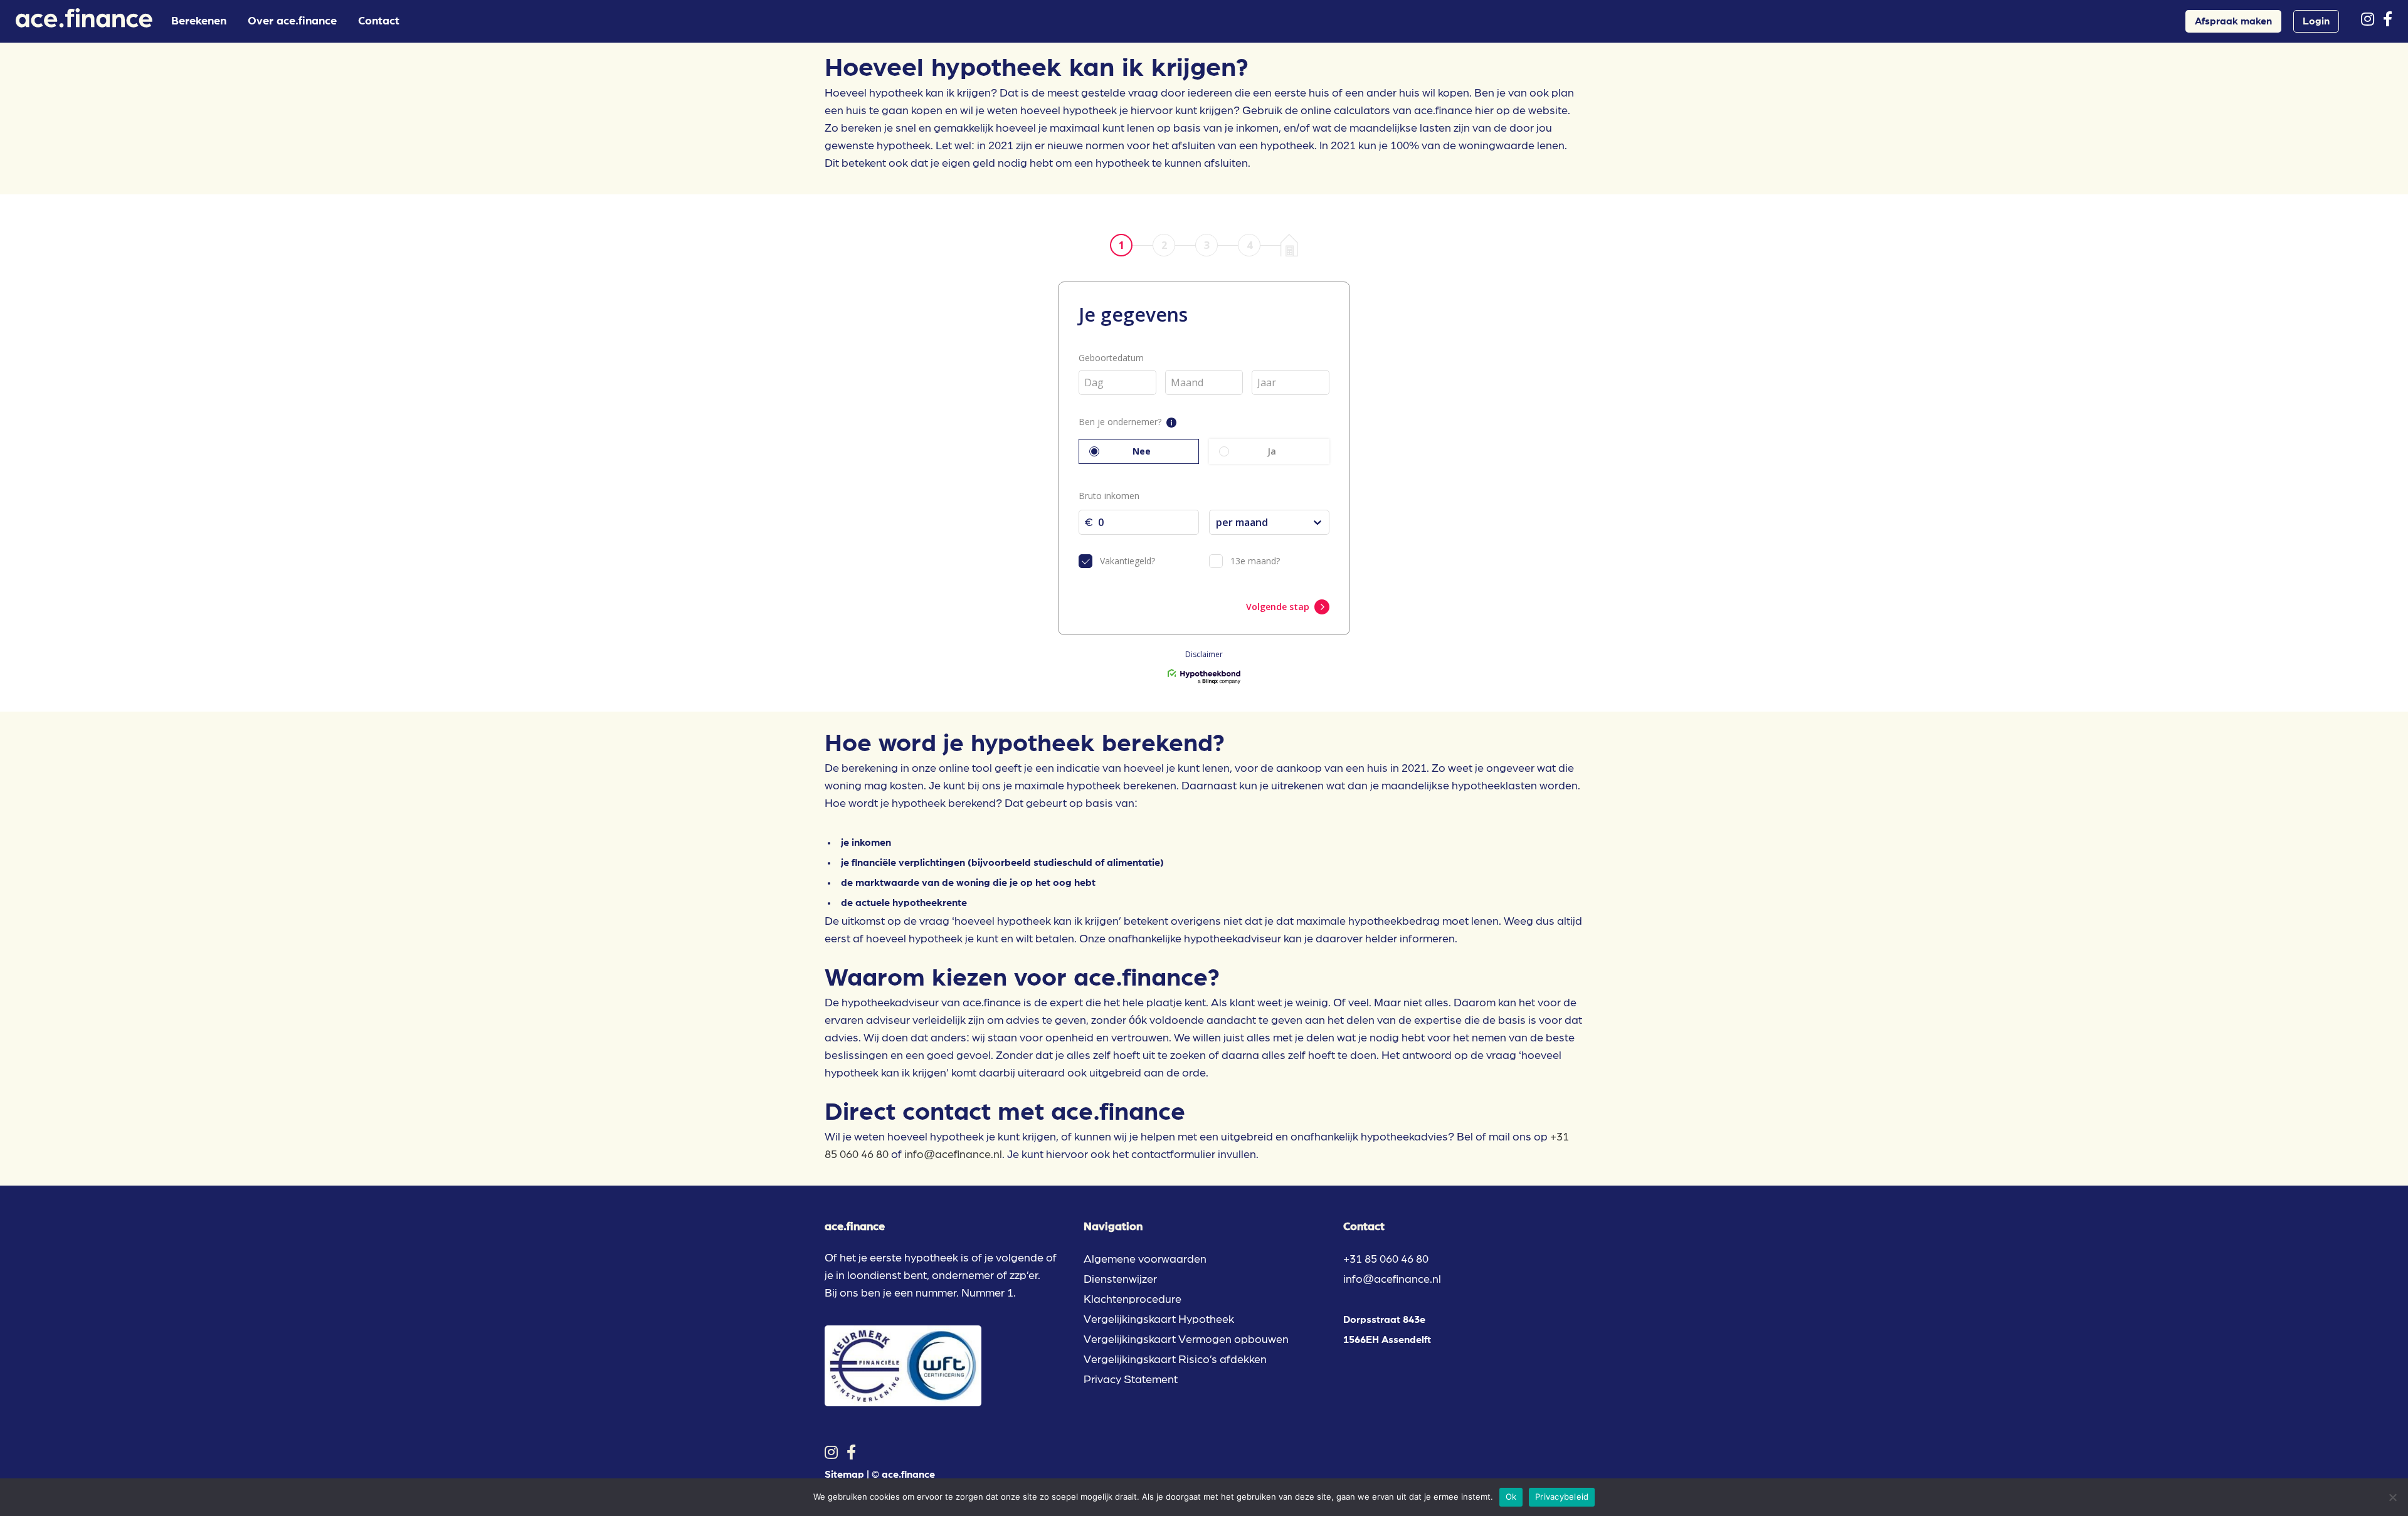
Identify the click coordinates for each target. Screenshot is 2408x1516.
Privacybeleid (1562, 1497)
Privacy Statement (1131, 1380)
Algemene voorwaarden (1145, 1260)
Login (2316, 21)
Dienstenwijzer (1120, 1280)
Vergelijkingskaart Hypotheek (1159, 1320)
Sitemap (844, 1475)
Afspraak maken (2233, 21)
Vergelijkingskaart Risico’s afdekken (1175, 1360)
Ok (1511, 1497)
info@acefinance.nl (953, 1155)
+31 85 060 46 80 (1386, 1260)
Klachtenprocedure (1133, 1300)
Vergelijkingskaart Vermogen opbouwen (1186, 1340)
